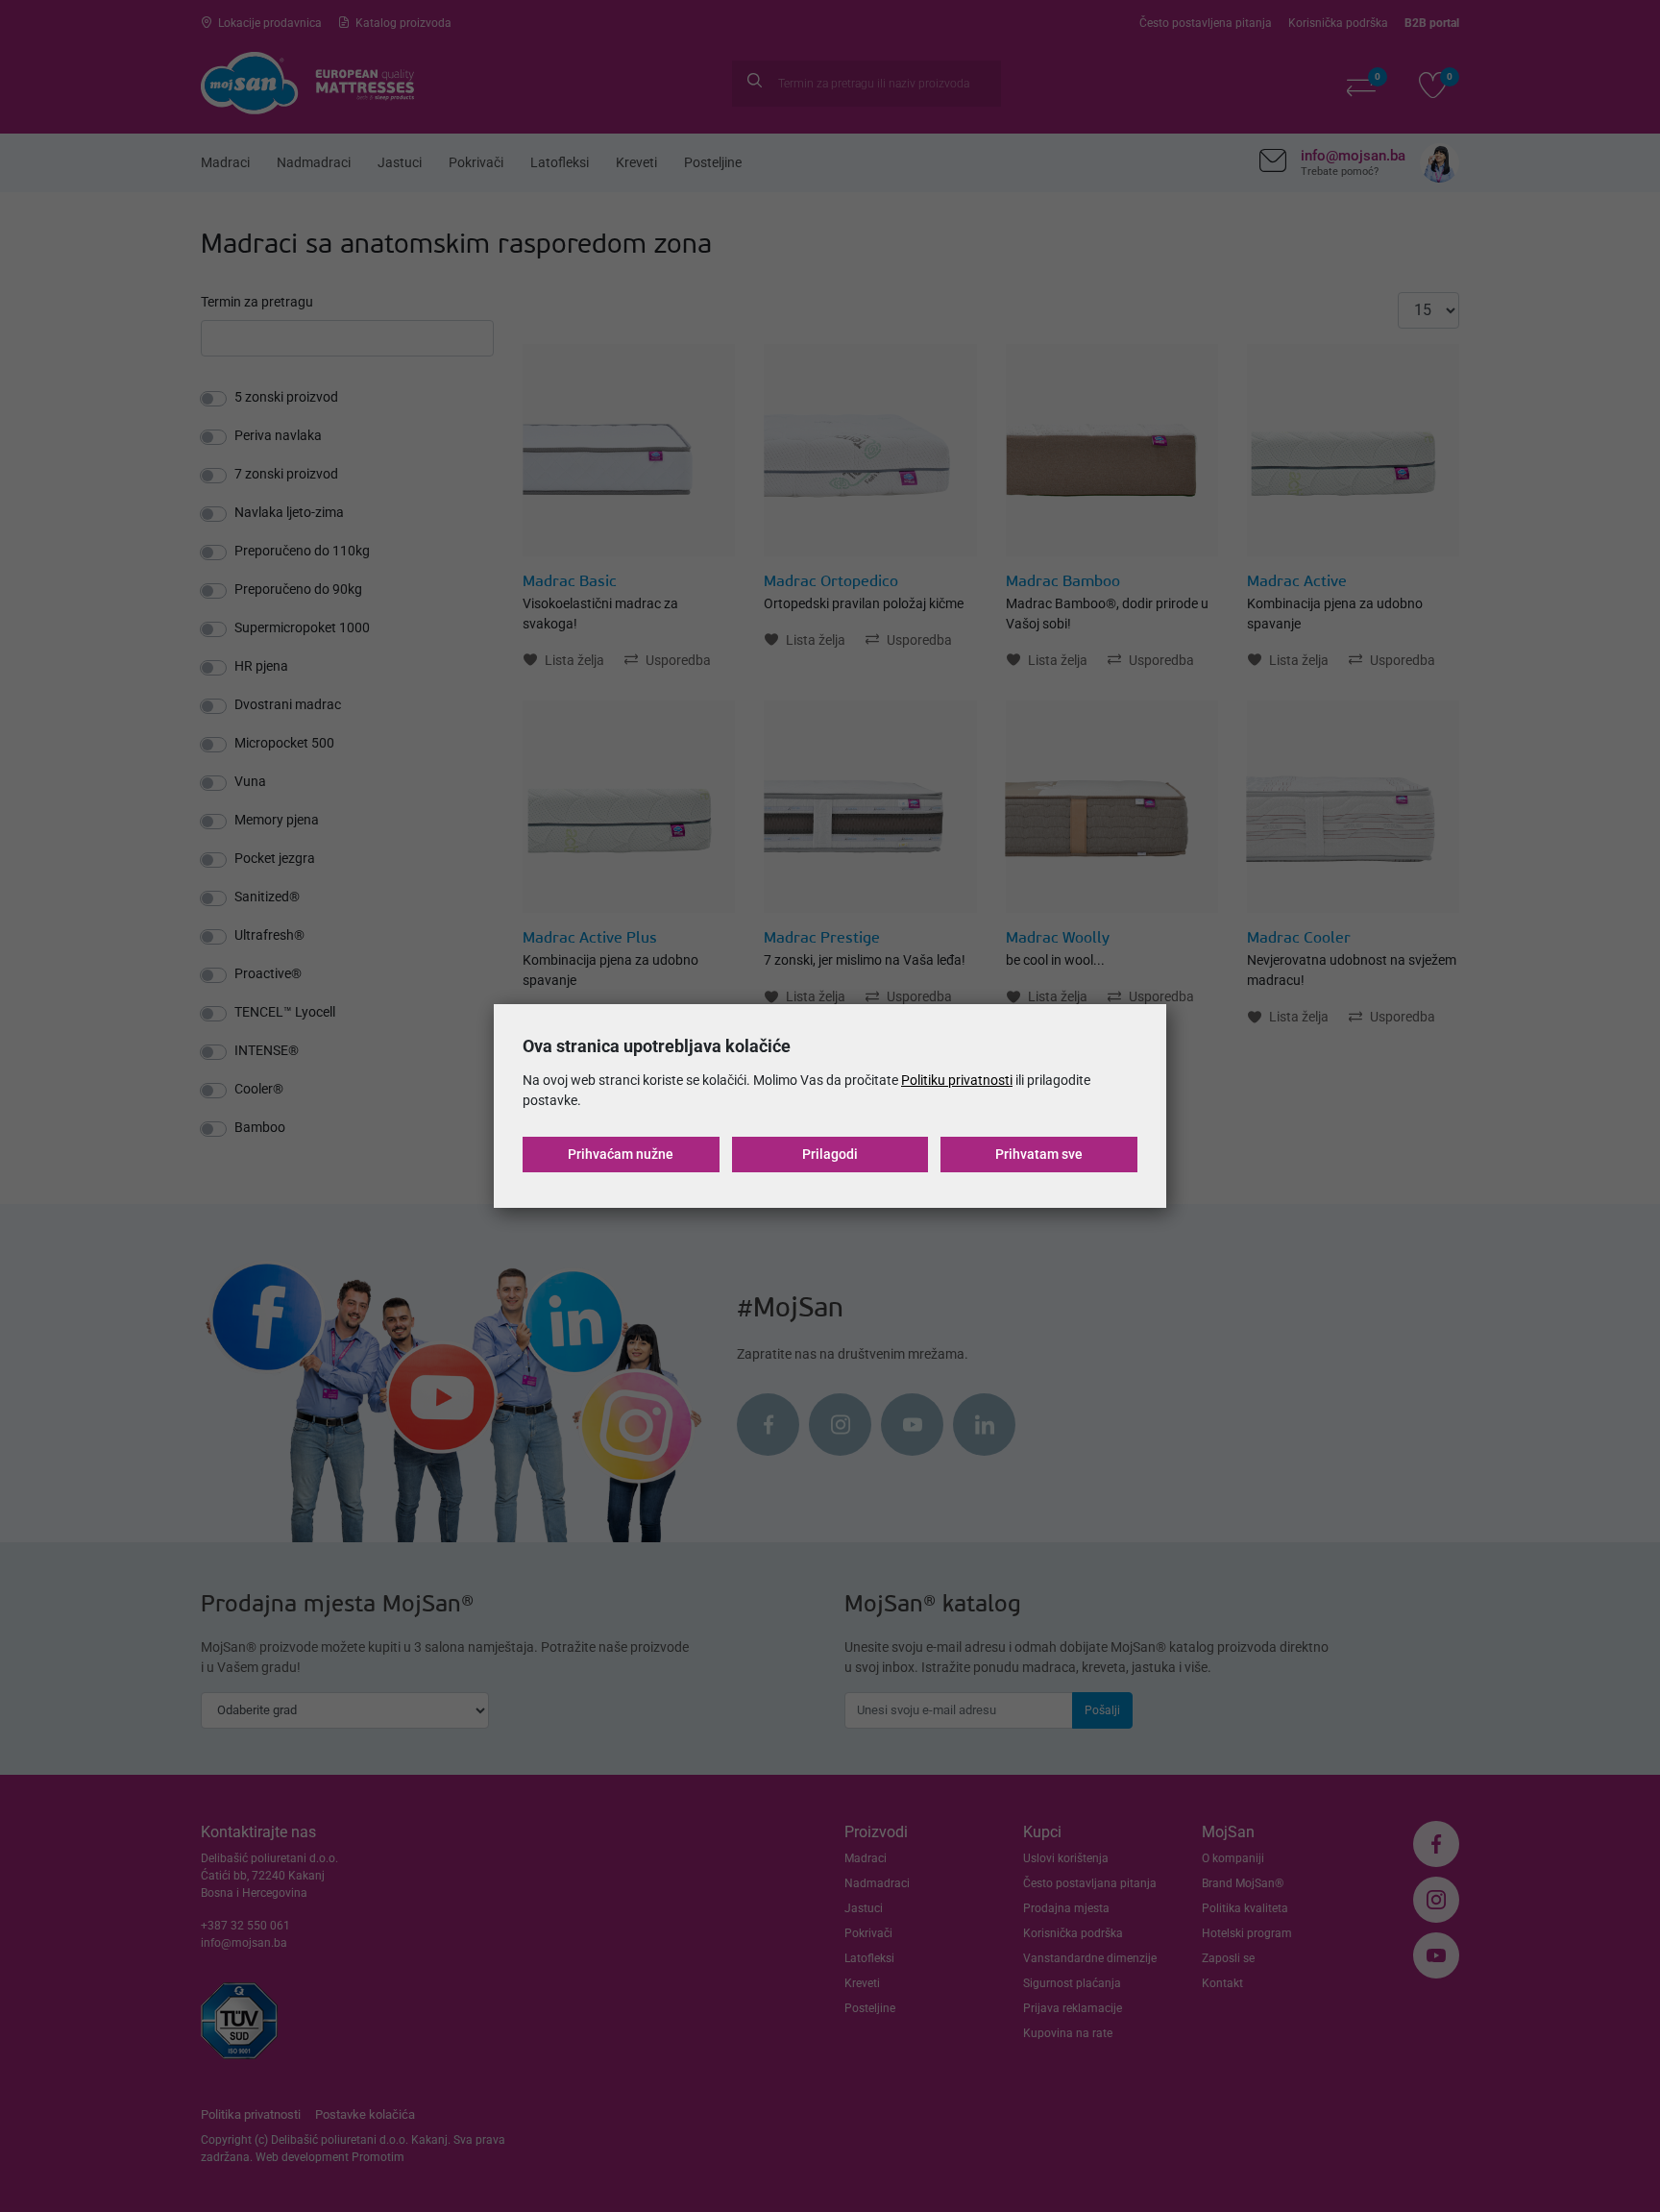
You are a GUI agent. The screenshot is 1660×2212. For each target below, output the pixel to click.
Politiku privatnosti (957, 1080)
